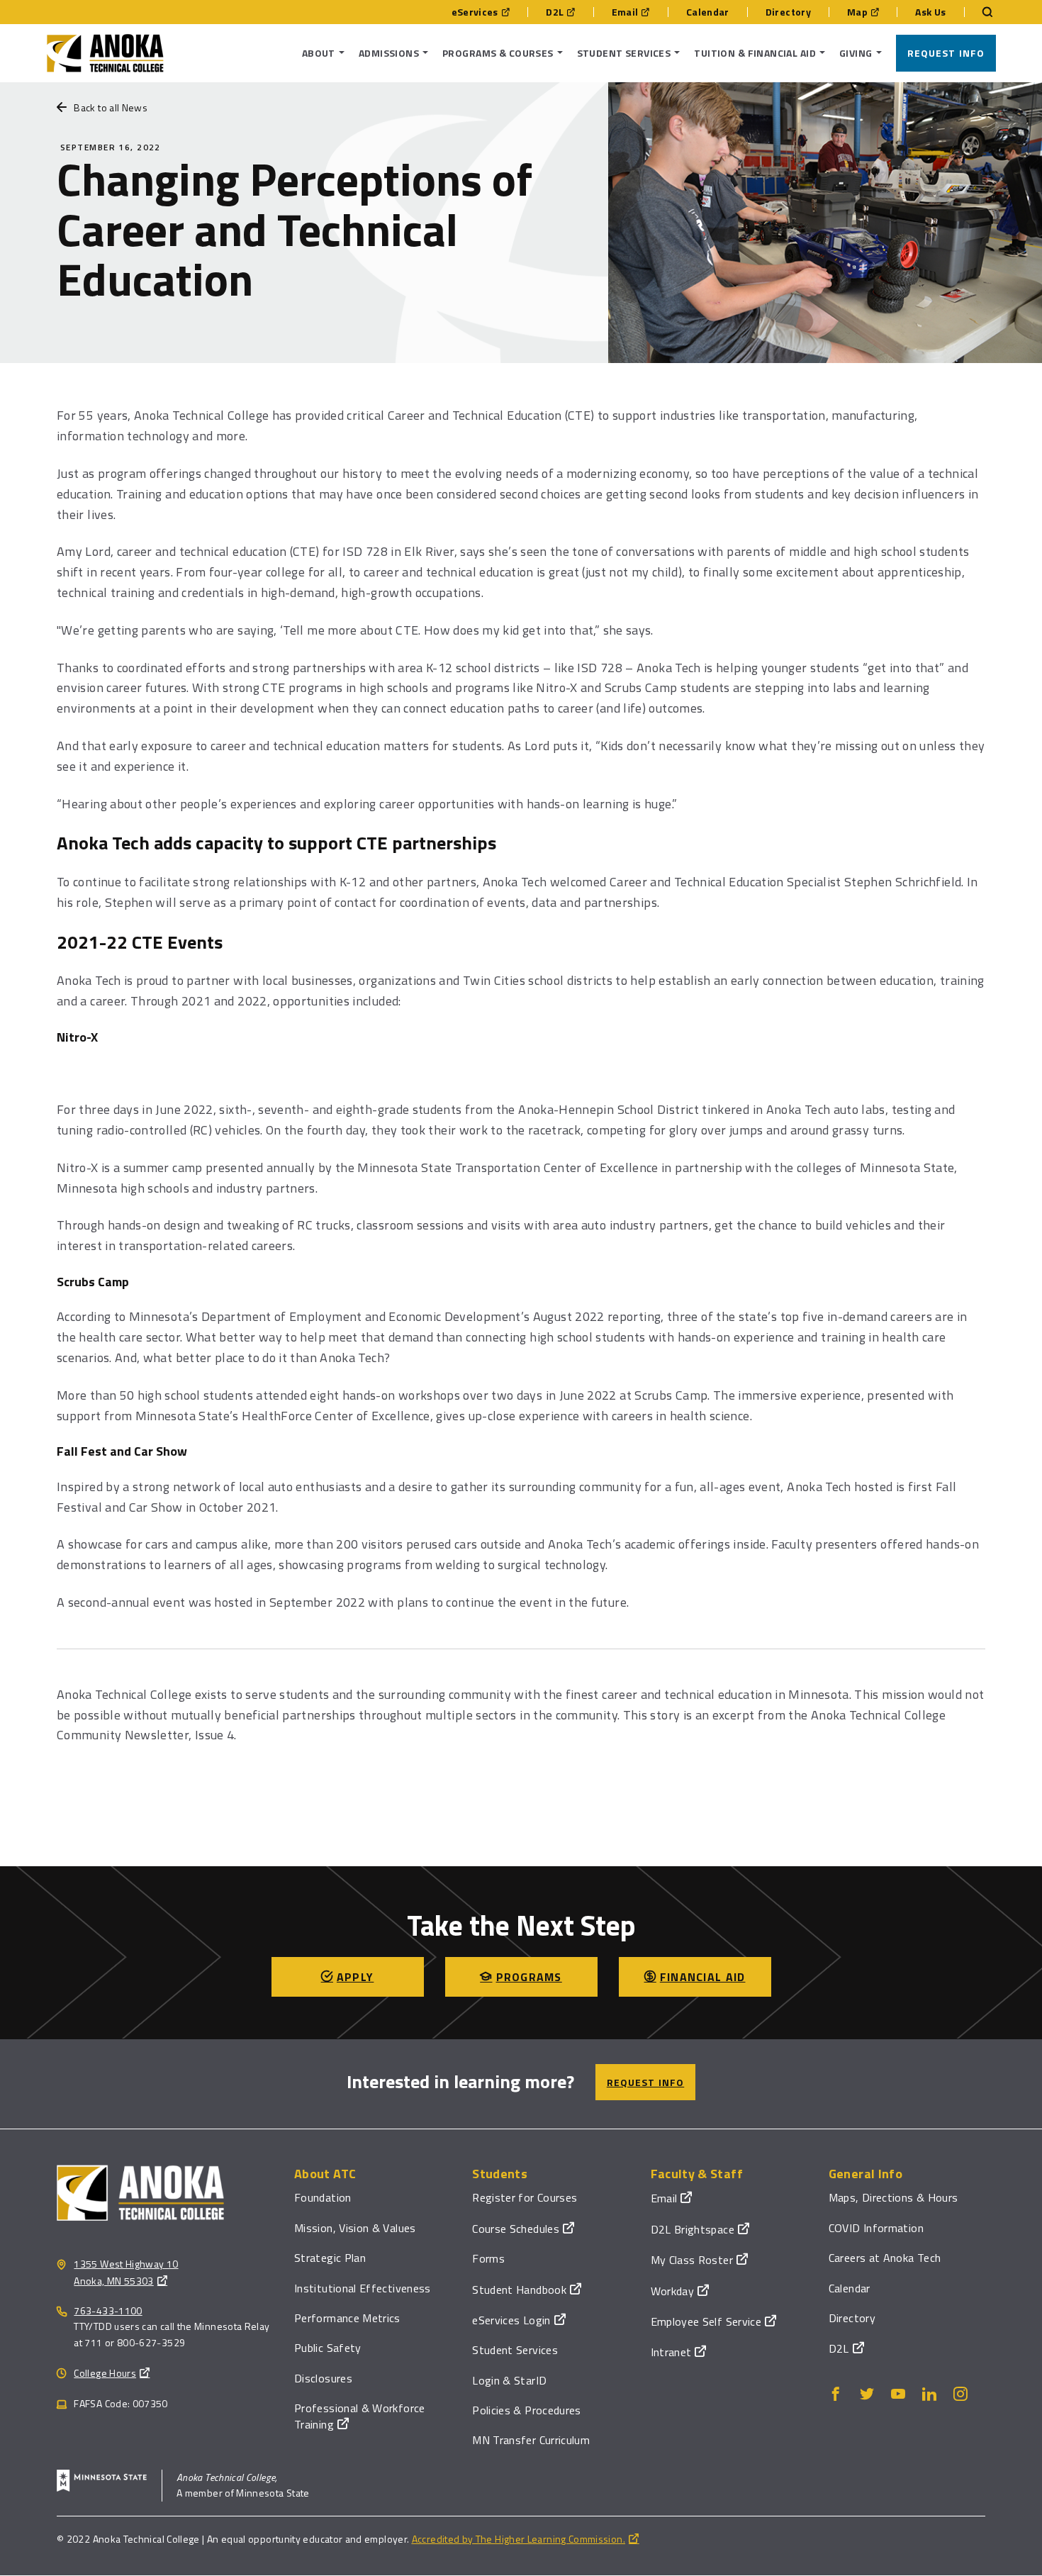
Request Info (946, 53)
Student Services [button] (624, 53)
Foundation (323, 2197)
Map (857, 12)
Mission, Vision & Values (355, 2228)
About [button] (319, 53)
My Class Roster (692, 2260)
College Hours (105, 2373)
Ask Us (930, 12)
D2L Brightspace (693, 2229)
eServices (475, 12)
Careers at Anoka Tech (885, 2258)
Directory (788, 12)
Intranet (671, 2352)
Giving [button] (856, 53)
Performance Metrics (347, 2318)
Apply (355, 1977)
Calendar (708, 12)
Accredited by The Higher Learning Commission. (519, 2539)
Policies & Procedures (527, 2410)
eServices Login (511, 2320)
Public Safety (328, 2348)
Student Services (515, 2350)
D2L (555, 12)
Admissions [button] (389, 53)
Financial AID (703, 1977)
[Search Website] (980, 12)
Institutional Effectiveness (363, 2288)
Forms (488, 2258)
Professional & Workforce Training (360, 2416)
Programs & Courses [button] (498, 53)
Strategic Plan (330, 2258)
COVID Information (876, 2228)
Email (625, 12)
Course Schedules (516, 2229)
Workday (673, 2291)
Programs (529, 1977)
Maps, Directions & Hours (893, 2197)
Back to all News (111, 107)
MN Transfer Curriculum (531, 2440)
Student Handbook (519, 2290)
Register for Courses (525, 2197)
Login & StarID (509, 2380)
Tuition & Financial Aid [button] (755, 53)
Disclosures (323, 2378)
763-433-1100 (108, 2310)
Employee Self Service (706, 2321)
